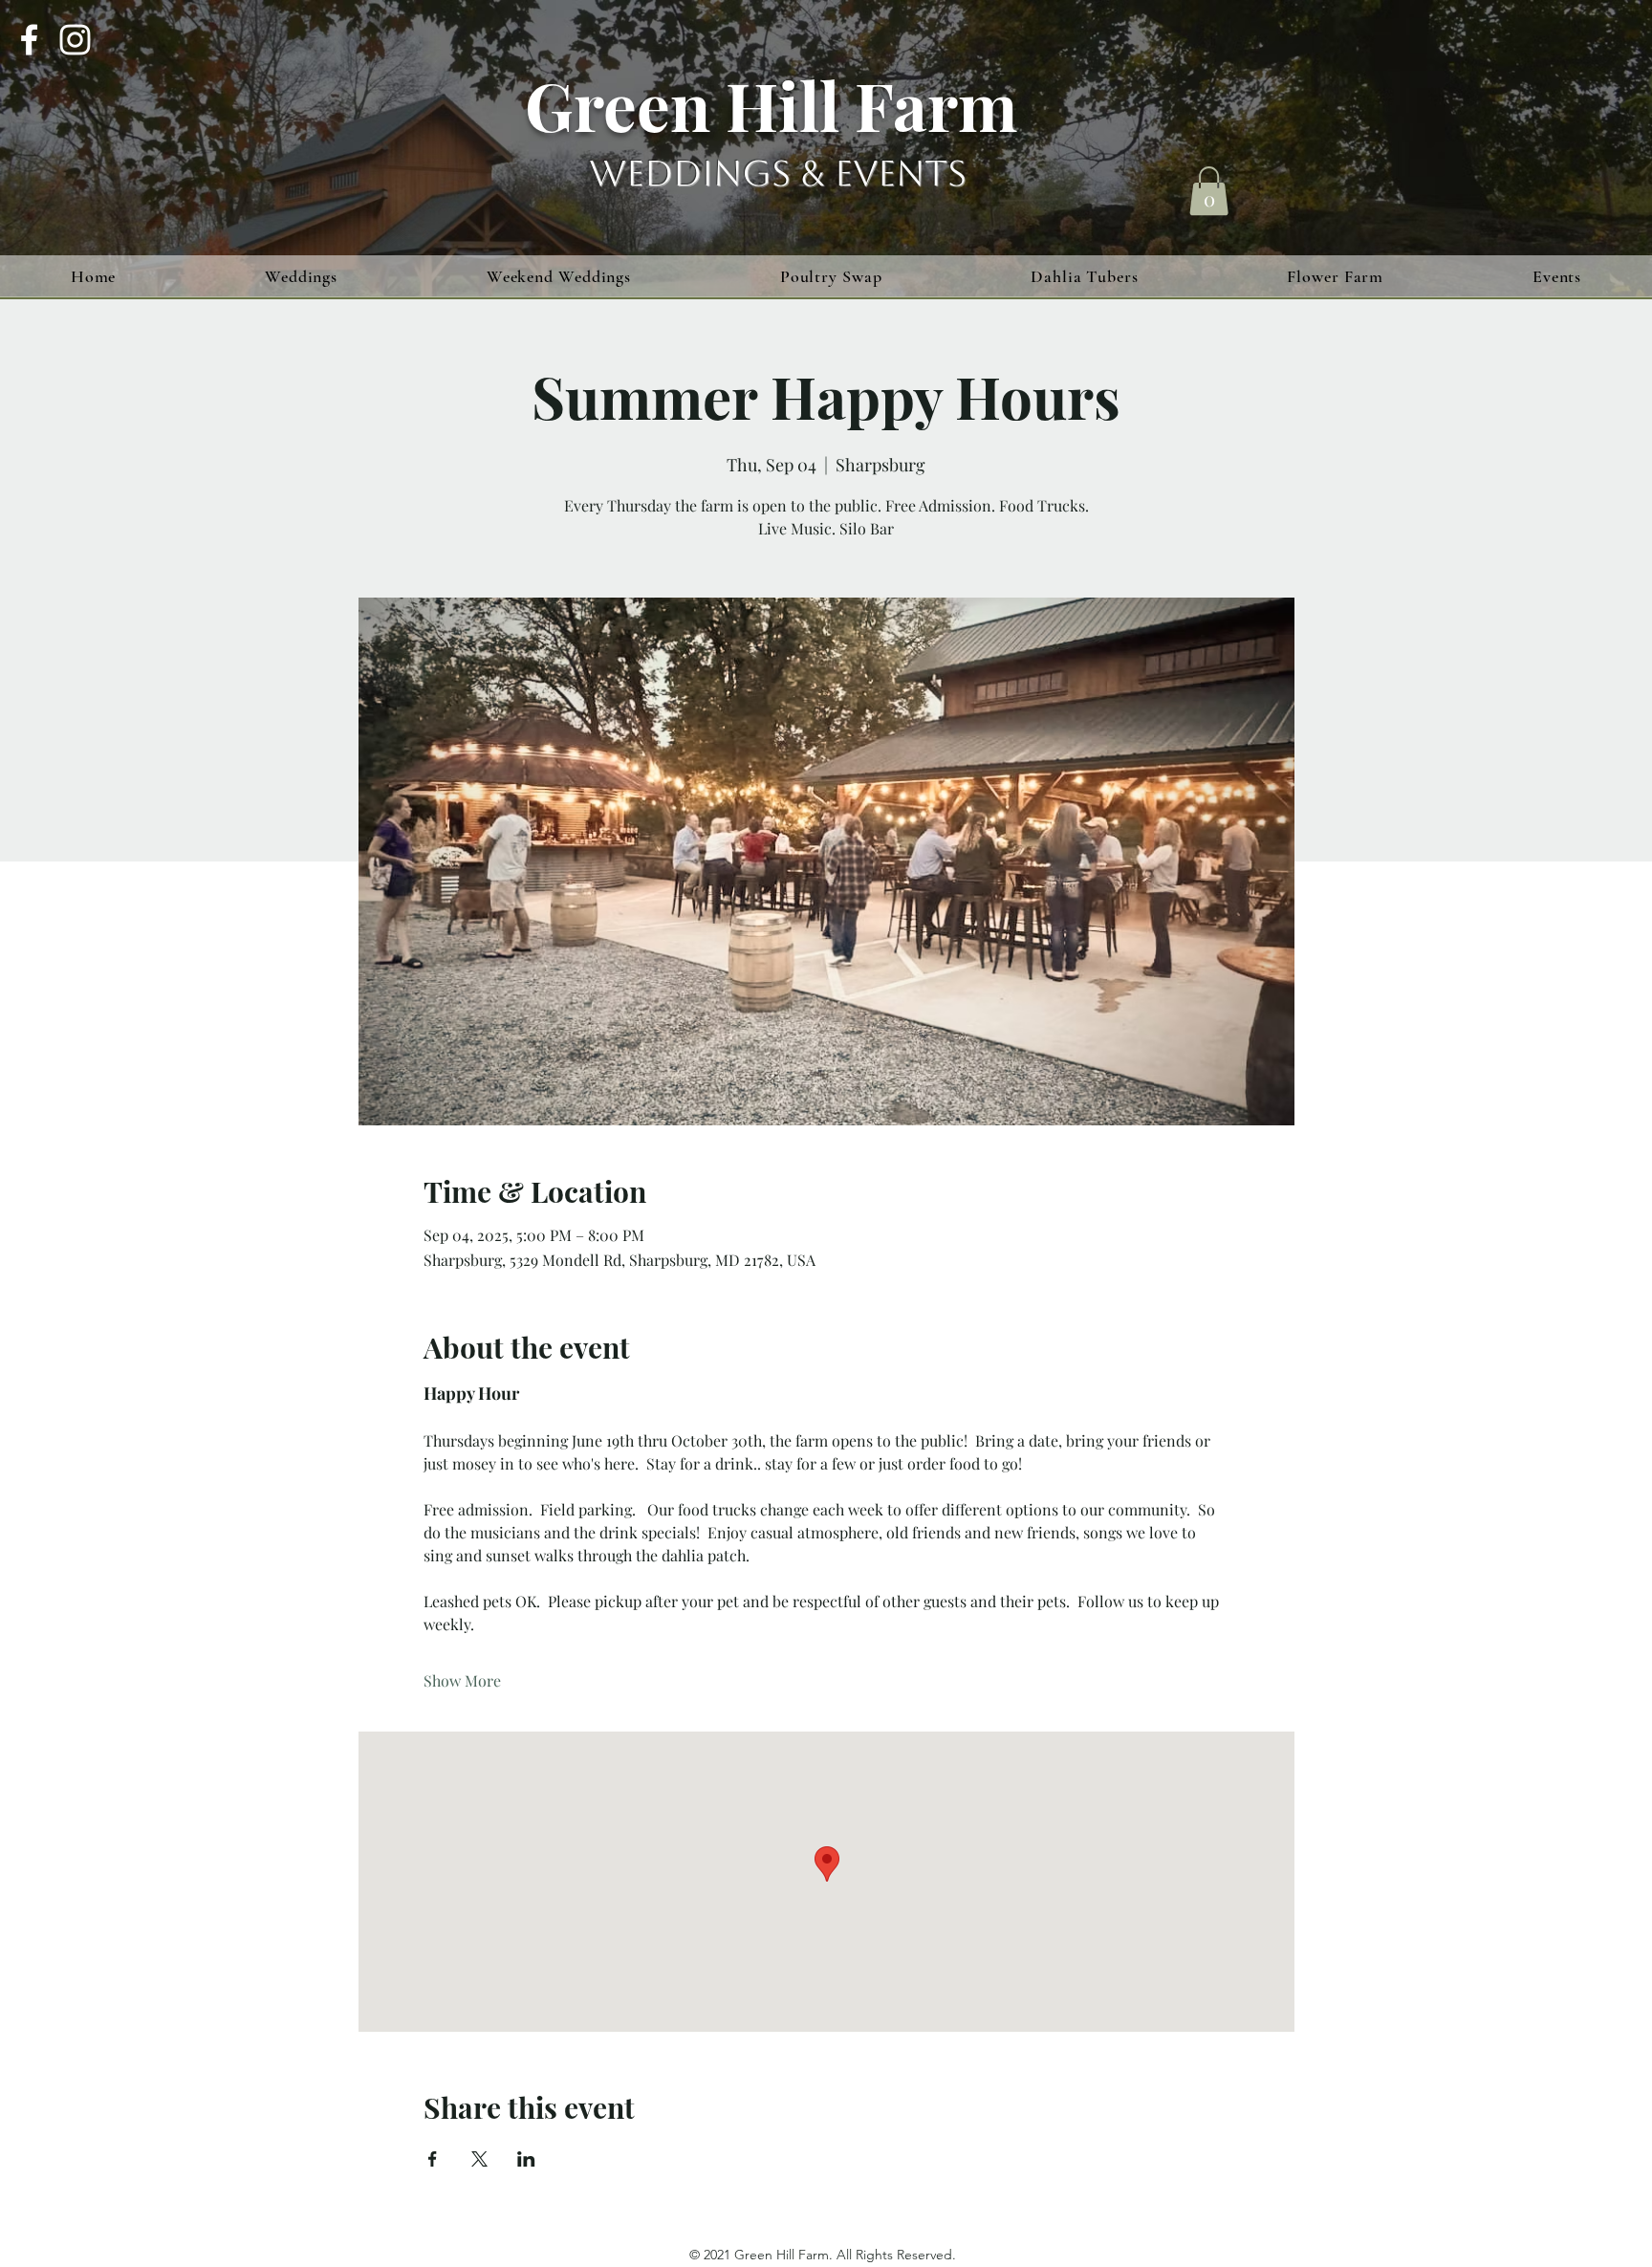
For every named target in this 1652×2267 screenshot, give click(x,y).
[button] (1209, 191)
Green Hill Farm (771, 104)
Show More (462, 1680)
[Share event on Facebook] (433, 2159)
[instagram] (75, 40)
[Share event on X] (479, 2159)
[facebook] (29, 40)
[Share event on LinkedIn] (526, 2159)
